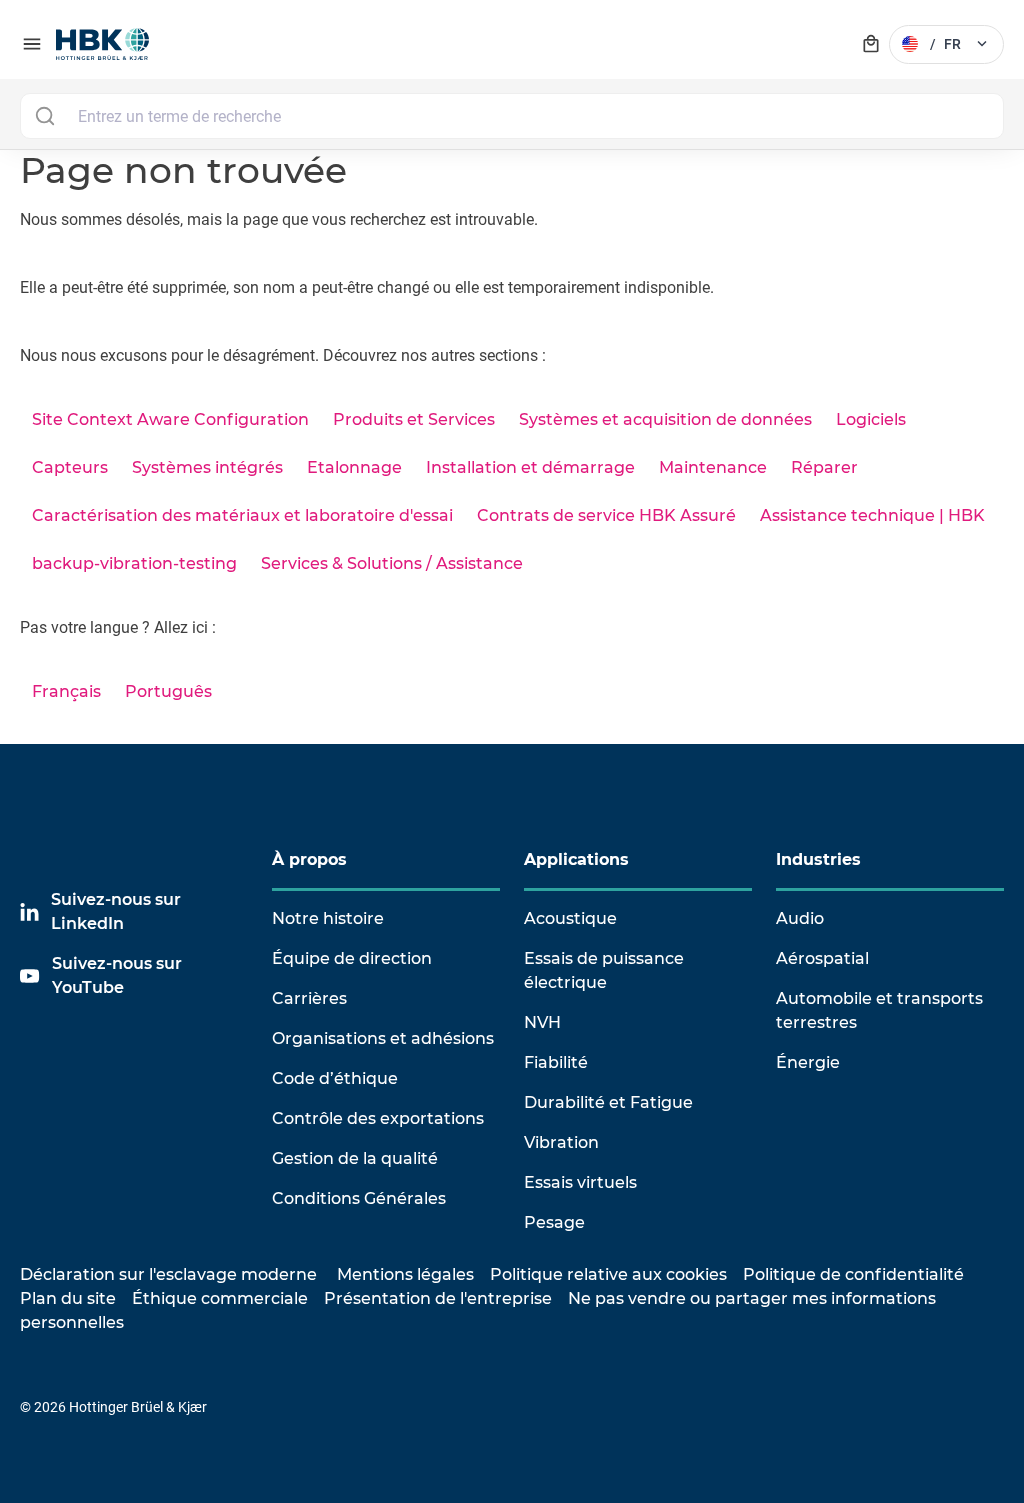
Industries (818, 859)
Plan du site (68, 1298)
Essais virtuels (580, 1182)
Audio (800, 918)
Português (168, 691)
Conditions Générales (359, 1198)
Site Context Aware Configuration (170, 419)
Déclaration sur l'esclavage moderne (168, 1274)
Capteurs (70, 467)
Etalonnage (354, 467)
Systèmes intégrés (207, 467)
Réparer (824, 467)
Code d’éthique (335, 1078)
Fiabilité (556, 1062)
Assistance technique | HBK (872, 515)
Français (66, 691)
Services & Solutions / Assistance (392, 563)
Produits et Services (414, 419)
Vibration (561, 1142)
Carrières (309, 998)
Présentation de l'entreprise (438, 1298)
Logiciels (871, 419)
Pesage (554, 1222)
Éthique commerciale (220, 1298)
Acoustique (570, 918)
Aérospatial (822, 958)
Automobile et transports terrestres (879, 1010)
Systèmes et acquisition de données (665, 419)
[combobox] (512, 116)
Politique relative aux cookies (608, 1274)
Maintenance (713, 467)
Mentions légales (405, 1274)
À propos (309, 859)
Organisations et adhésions (383, 1038)
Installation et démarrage (530, 467)
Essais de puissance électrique (604, 970)
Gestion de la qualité (355, 1158)
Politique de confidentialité (853, 1274)
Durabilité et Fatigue (608, 1102)
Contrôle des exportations (378, 1118)
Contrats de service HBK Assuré (606, 515)
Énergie (808, 1062)
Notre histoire (328, 918)
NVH (542, 1022)
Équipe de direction (352, 958)
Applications (576, 859)
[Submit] (44, 116)
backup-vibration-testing (134, 563)
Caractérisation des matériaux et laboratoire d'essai (242, 515)
